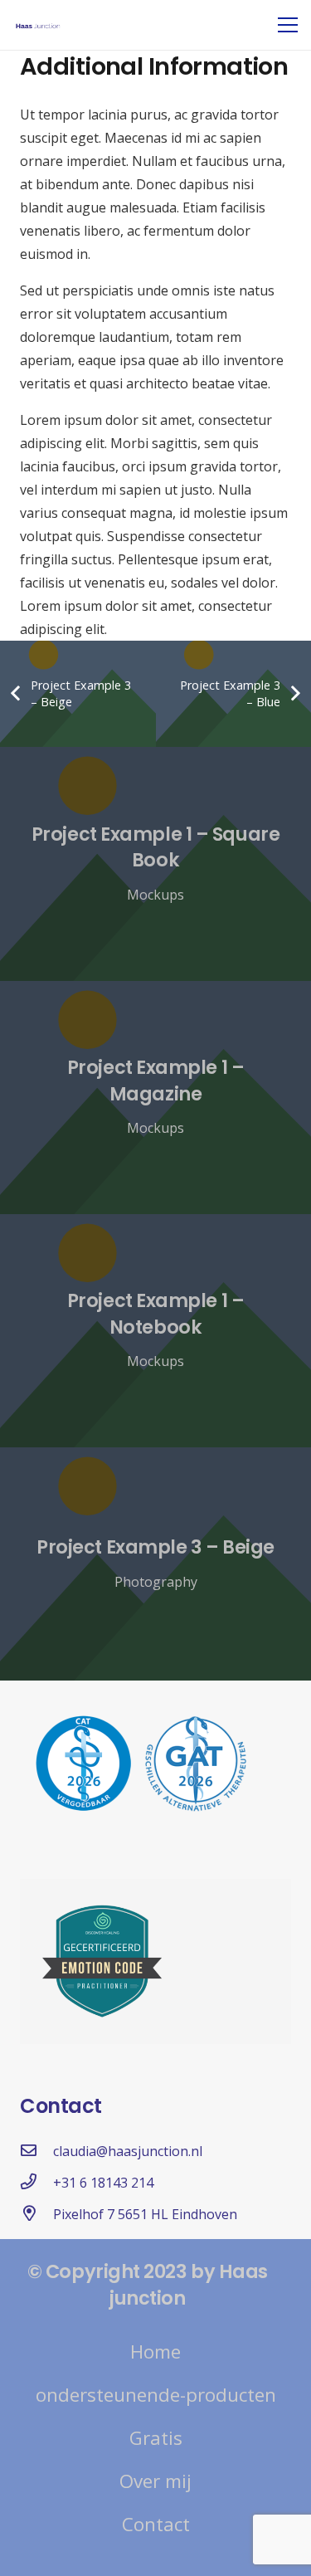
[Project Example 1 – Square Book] (155, 864)
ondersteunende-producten (156, 2395)
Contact (156, 2524)
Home (155, 2352)
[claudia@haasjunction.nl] (36, 2151)
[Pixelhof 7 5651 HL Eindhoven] (36, 2214)
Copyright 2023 (117, 2271)
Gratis (156, 2438)
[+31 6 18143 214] (36, 2183)
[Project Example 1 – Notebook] (155, 1331)
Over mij (155, 2481)
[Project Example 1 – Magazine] (155, 1098)
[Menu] (288, 25)
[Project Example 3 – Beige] (155, 1564)
